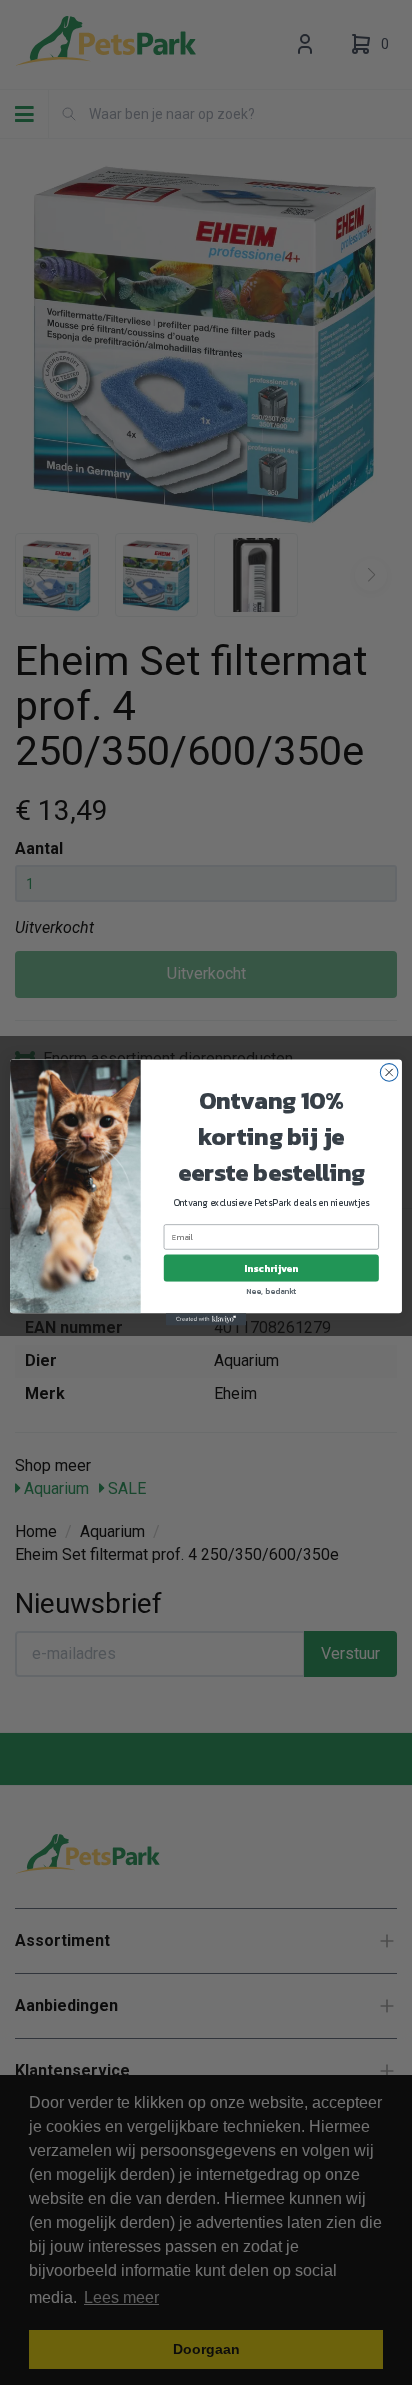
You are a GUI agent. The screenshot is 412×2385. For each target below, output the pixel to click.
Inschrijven (271, 1268)
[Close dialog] (389, 1073)
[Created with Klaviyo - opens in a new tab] (206, 1319)
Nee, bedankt (271, 1291)
